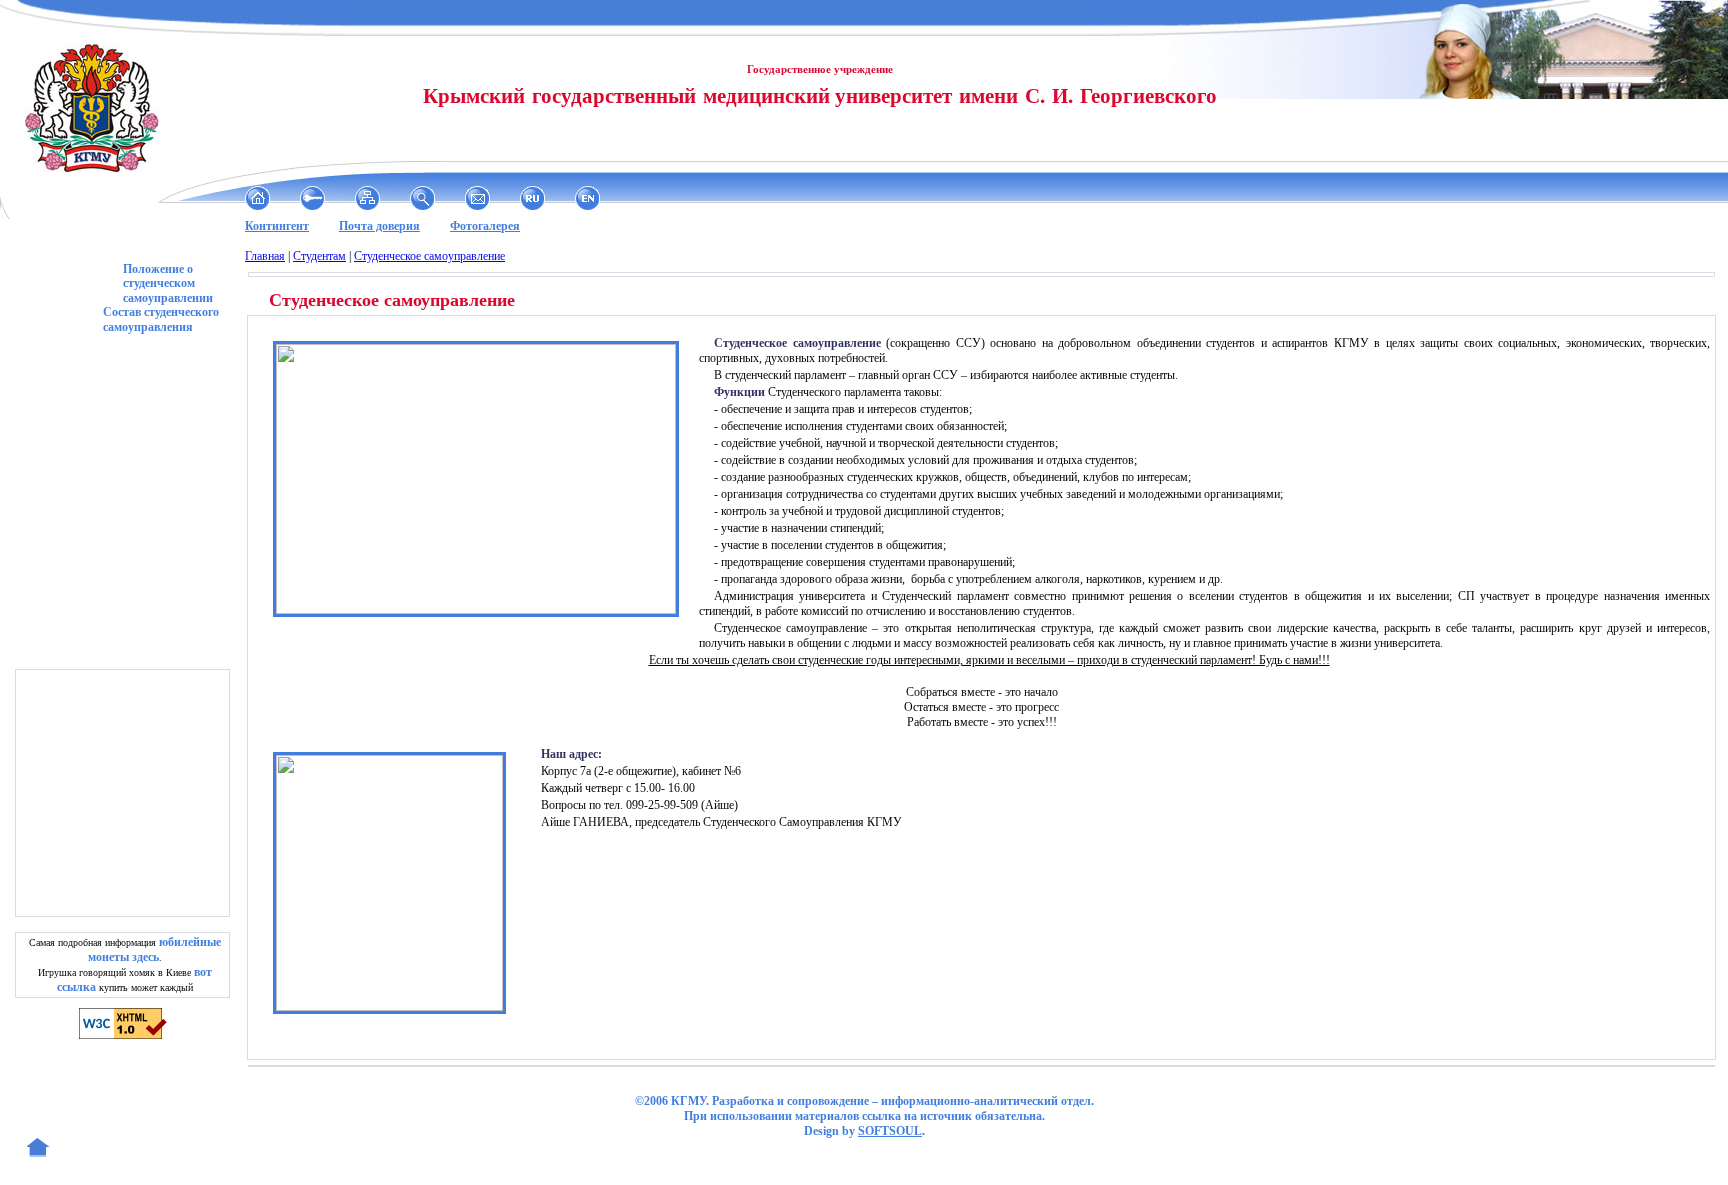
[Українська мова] (642, 198)
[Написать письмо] (477, 198)
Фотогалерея (485, 226)
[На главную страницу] (257, 198)
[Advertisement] (125, 792)
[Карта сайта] (367, 198)
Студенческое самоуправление (429, 256)
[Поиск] (422, 198)
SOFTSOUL (890, 1131)
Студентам (319, 256)
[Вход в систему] (312, 198)
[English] (587, 198)
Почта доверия (379, 226)
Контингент (277, 226)
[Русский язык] (532, 198)
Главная (265, 256)
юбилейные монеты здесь (154, 949)
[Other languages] (697, 198)
